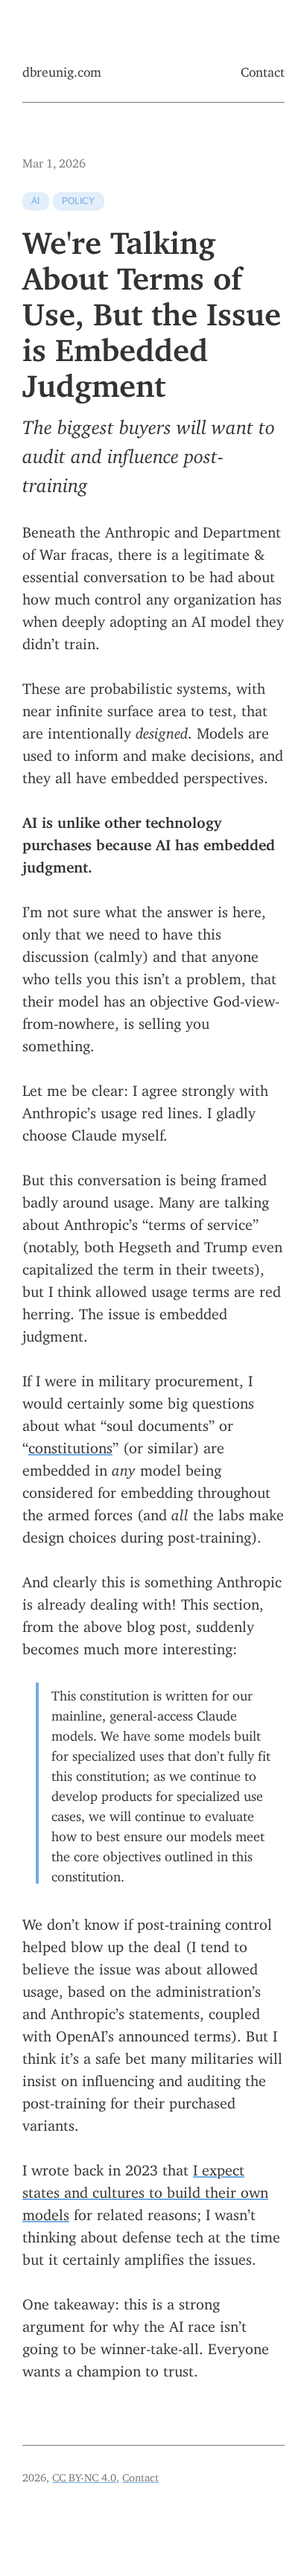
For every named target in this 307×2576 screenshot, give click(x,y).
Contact (263, 69)
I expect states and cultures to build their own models (145, 2188)
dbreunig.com (62, 69)
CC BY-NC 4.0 (84, 2475)
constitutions (70, 1444)
